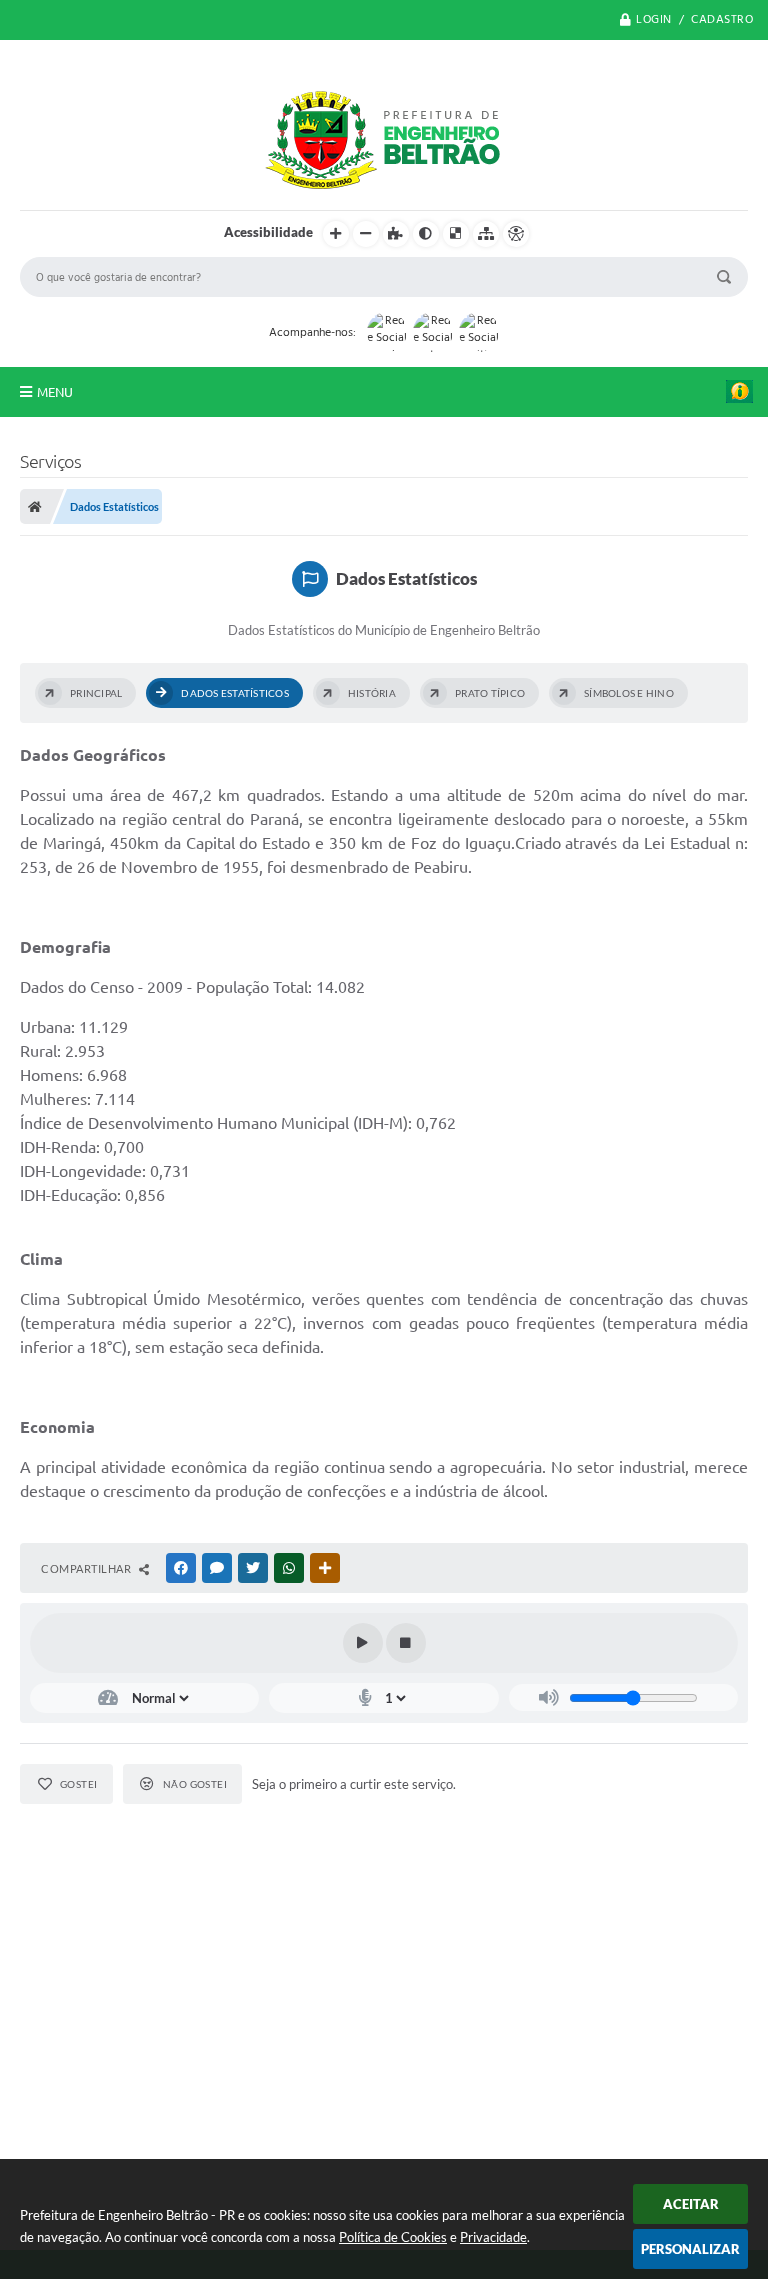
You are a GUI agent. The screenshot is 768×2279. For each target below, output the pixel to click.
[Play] (363, 1643)
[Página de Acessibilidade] (516, 234)
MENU (55, 392)
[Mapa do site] (486, 234)
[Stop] (406, 1643)
